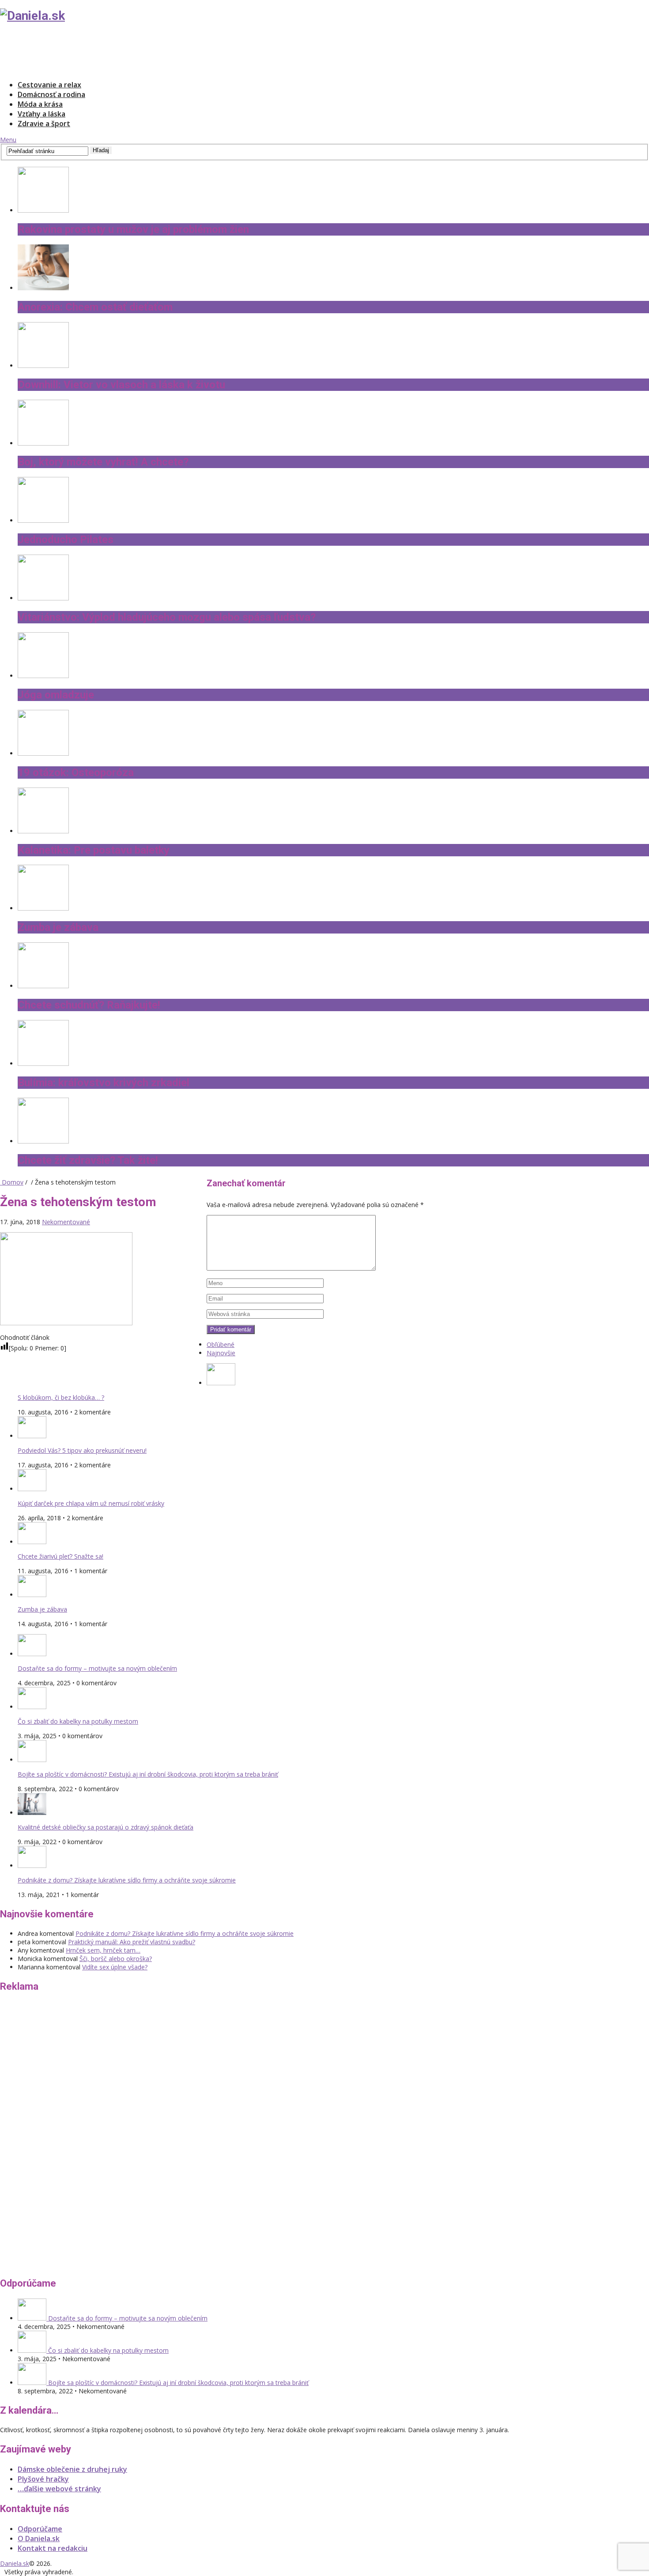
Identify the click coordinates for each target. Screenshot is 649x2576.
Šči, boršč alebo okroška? (116, 1959)
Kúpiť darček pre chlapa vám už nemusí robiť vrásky (91, 1503)
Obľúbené (221, 1344)
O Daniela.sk (39, 2539)
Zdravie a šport (44, 124)
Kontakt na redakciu (53, 2548)
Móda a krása (40, 104)
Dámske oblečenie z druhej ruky (72, 2469)
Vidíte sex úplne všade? (115, 1967)
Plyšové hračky (43, 2479)
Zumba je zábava (42, 1609)
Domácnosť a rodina (51, 94)
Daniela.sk (15, 2563)
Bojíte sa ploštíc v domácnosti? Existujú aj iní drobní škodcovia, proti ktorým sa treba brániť (148, 1774)
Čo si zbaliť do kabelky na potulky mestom (78, 1721)
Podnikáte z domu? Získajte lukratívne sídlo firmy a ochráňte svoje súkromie (127, 1880)
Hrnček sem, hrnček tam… (103, 1950)
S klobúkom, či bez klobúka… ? (61, 1397)
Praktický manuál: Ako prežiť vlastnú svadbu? (132, 1942)
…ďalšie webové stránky (59, 2489)
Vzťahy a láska (42, 114)
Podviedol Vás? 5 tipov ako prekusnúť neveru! (82, 1450)
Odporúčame (40, 2529)
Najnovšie (221, 1353)
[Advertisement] (161, 51)
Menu (8, 140)
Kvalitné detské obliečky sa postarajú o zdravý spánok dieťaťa (106, 1827)
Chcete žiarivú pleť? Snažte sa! (60, 1556)
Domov (12, 1182)
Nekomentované (66, 1222)
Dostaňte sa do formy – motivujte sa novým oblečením (97, 1668)
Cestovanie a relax (49, 85)
